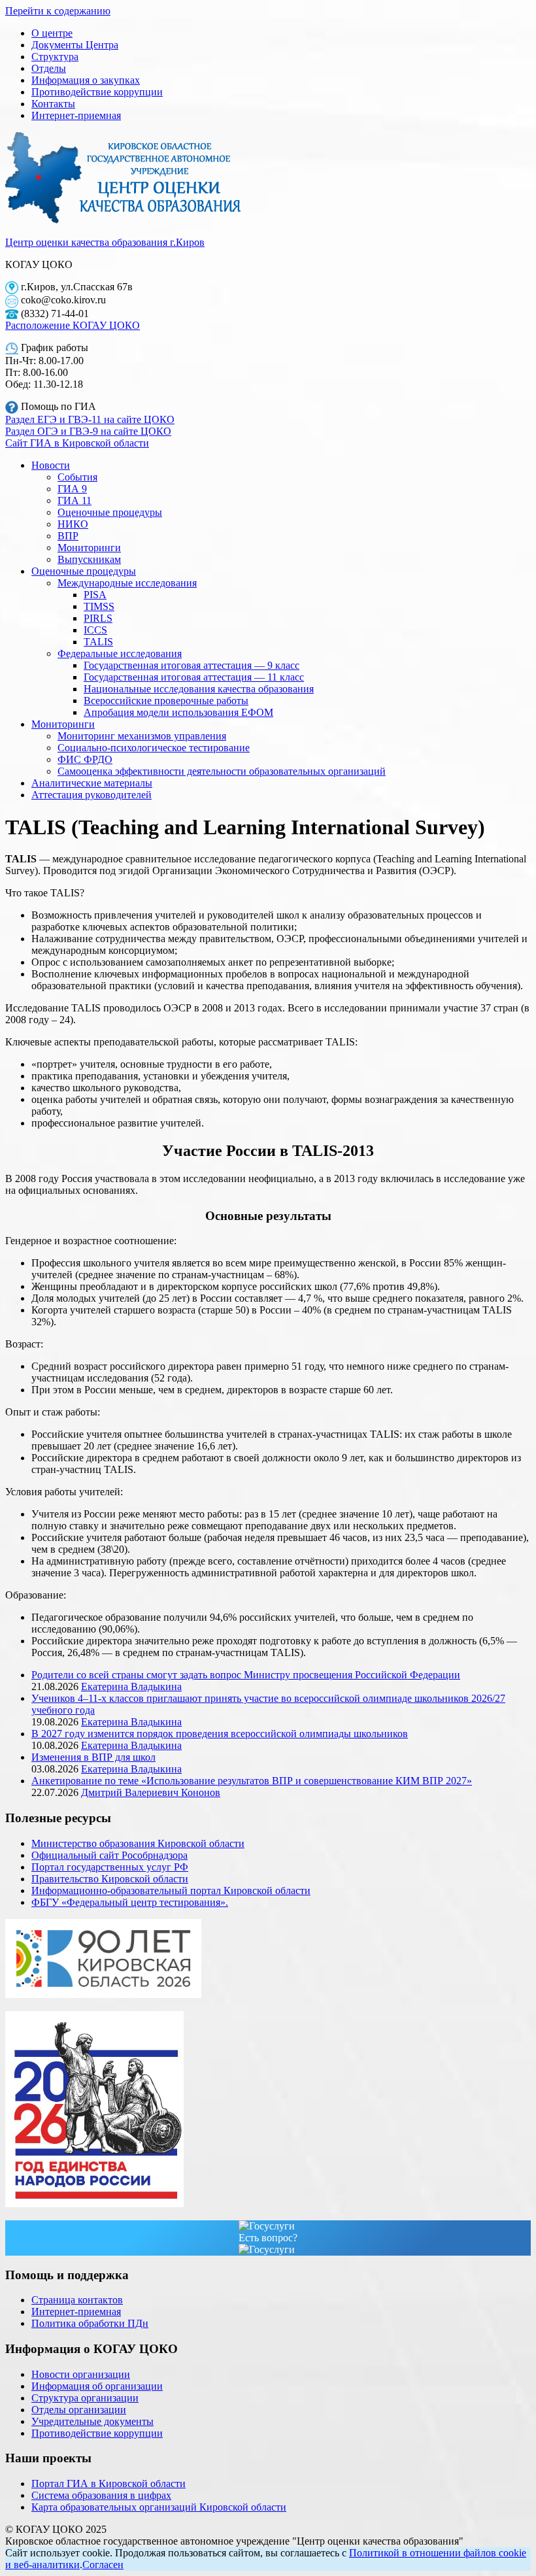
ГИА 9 (72, 489)
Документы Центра (75, 45)
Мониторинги (89, 548)
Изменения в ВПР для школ (93, 1757)
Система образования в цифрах (101, 2495)
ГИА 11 (75, 500)
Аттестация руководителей (92, 795)
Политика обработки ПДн (90, 2323)
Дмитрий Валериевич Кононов (151, 1792)
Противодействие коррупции (97, 92)
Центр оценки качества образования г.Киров (105, 242)
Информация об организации (97, 2386)
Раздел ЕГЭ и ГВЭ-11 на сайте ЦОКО (90, 419)
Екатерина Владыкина (131, 1686)
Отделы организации (79, 2410)
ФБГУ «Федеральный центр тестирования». (130, 1902)
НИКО (73, 524)
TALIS (98, 642)
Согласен (103, 2565)
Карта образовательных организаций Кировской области (159, 2507)
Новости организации (81, 2374)
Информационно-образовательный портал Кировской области (171, 1890)
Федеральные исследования (120, 653)
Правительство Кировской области (110, 1879)
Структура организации (85, 2398)
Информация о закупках (86, 80)
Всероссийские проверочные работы (166, 701)
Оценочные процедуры (110, 512)
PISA (95, 595)
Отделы (49, 68)
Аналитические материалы (92, 783)
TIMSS (99, 606)
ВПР (68, 536)
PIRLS (98, 618)
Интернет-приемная (76, 115)
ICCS (95, 630)
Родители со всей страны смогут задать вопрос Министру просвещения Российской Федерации (246, 1675)
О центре (52, 33)
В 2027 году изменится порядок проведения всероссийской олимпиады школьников (220, 1734)
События (77, 477)
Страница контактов (77, 2300)
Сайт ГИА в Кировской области (77, 443)
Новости (51, 465)
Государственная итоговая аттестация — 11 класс (194, 677)
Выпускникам (89, 559)
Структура (55, 57)
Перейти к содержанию (58, 11)
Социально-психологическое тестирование (154, 748)
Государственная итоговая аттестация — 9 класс (192, 665)
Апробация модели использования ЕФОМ (178, 712)
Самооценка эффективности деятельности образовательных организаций (222, 771)
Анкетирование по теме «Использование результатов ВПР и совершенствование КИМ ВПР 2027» (252, 1781)
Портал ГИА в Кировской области (109, 2483)
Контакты (53, 104)
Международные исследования (127, 583)
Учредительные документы (92, 2421)
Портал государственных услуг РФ (110, 1867)
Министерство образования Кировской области (138, 1843)
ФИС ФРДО (85, 759)
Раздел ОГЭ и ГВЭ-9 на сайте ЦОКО (88, 431)
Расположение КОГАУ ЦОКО (73, 325)
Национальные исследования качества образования (199, 689)
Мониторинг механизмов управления (142, 736)
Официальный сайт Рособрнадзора (109, 1855)
